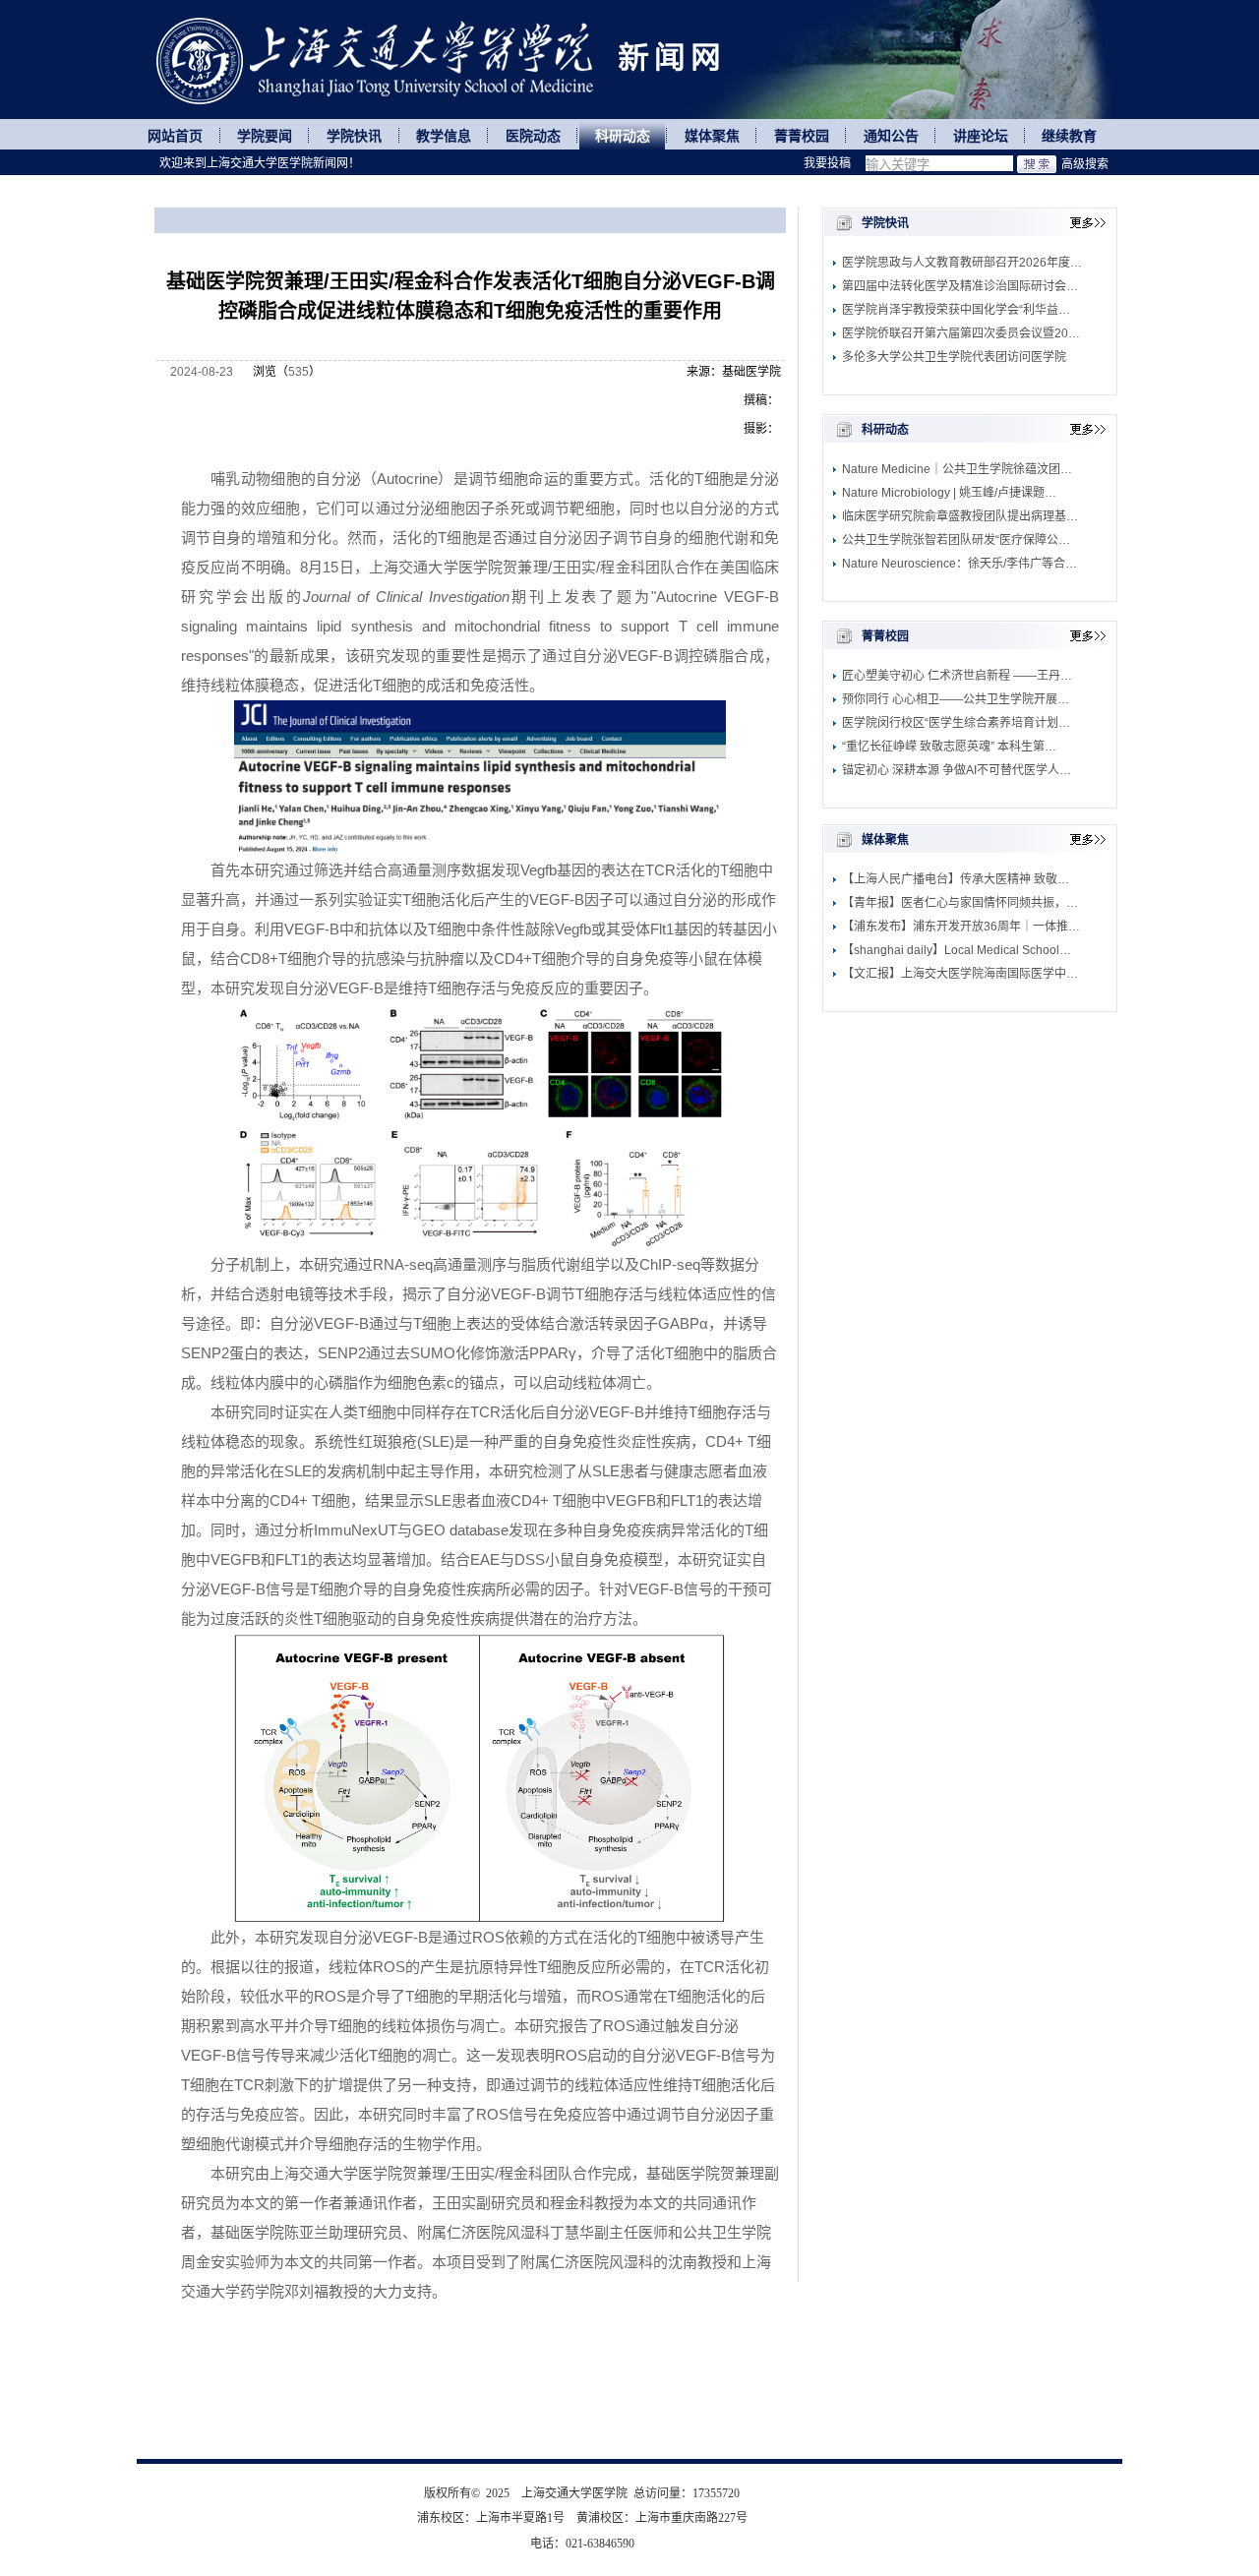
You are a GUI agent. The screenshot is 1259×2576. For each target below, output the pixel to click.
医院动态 (533, 136)
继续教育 (1069, 136)
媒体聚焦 (712, 136)
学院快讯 (354, 136)
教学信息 (444, 136)
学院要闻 (265, 136)
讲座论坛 (981, 136)
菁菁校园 (802, 136)
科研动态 (623, 136)
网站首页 (175, 136)
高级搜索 (1085, 164)
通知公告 (891, 136)
